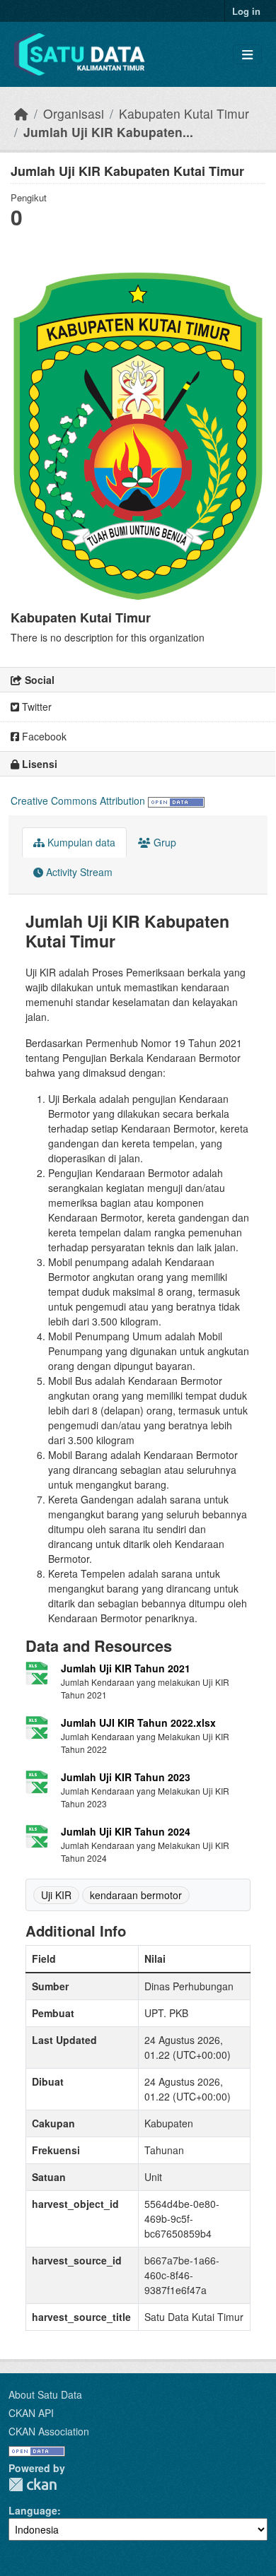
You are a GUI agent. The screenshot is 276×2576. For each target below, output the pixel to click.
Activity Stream (78, 872)
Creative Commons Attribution (78, 800)
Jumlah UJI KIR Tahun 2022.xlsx (138, 1723)
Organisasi (74, 113)
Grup (163, 842)
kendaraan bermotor (136, 1895)
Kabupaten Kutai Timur (184, 113)
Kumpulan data (80, 842)
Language (33, 2510)
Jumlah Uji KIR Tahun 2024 (126, 1831)
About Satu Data (45, 2394)
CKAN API (31, 2413)
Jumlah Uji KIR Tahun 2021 (126, 1668)
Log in (246, 11)
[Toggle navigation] (247, 55)
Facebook (43, 736)
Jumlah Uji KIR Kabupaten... (108, 132)
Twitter (35, 707)
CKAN (33, 2485)
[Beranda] (21, 113)
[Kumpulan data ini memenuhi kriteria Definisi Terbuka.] (176, 800)
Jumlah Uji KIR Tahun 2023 (126, 1777)
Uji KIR (56, 1895)
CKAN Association (49, 2431)
